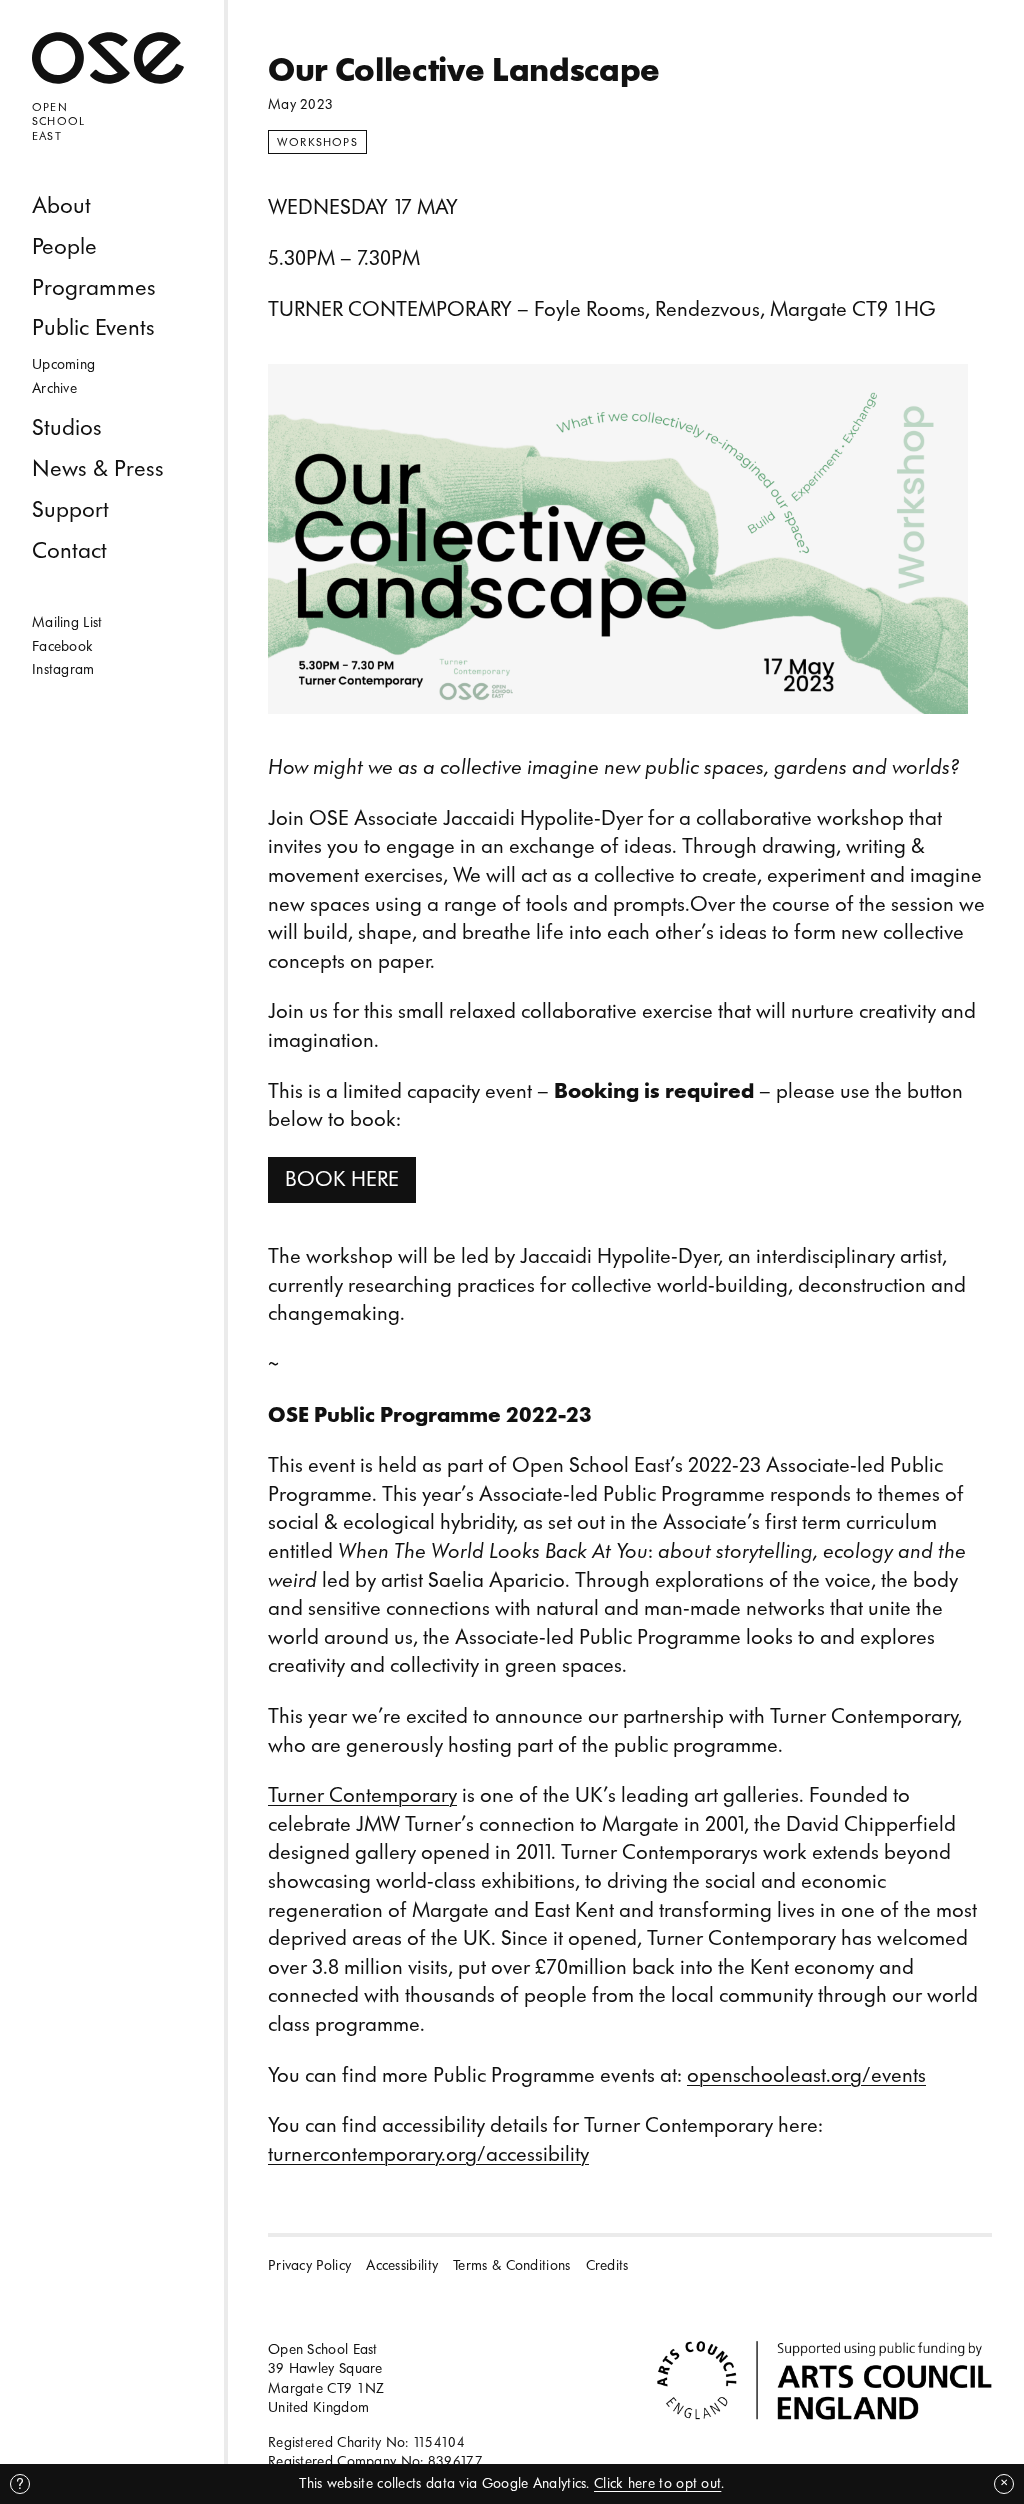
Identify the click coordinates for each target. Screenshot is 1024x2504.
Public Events (93, 327)
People (64, 246)
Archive (54, 388)
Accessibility (402, 2265)
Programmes (94, 287)
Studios (67, 427)
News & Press (98, 468)
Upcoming (63, 364)
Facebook (62, 646)
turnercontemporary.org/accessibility (428, 2154)
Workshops (317, 142)
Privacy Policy (309, 2265)
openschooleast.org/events (806, 2075)
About (61, 205)
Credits (607, 2265)
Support (70, 509)
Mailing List (67, 622)
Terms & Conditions (511, 2265)
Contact (69, 550)
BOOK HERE (342, 1179)
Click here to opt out (657, 2483)
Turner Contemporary (362, 1795)
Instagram (63, 669)
